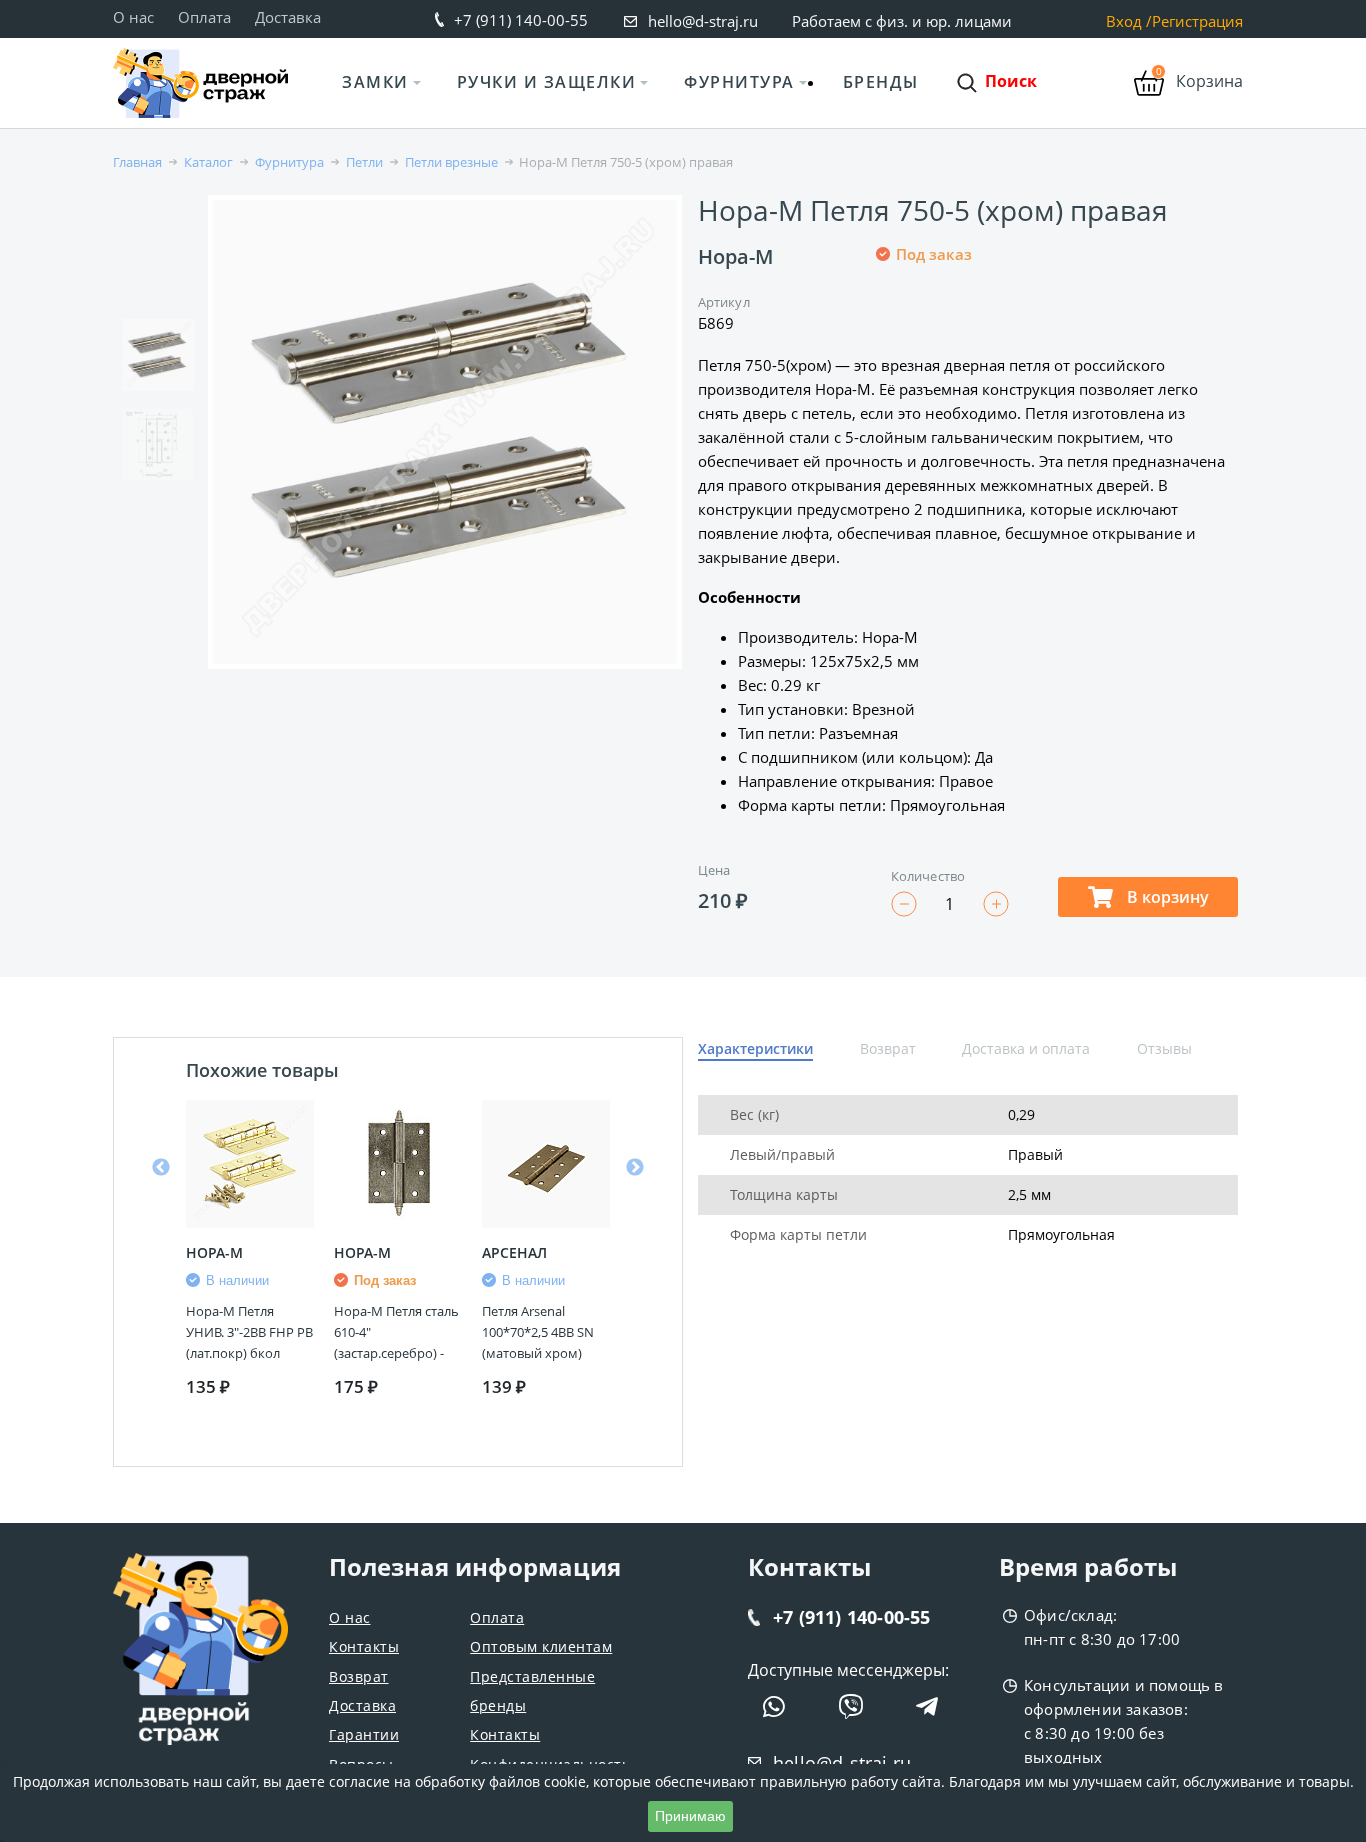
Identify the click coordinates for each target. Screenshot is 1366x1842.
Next (635, 1168)
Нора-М (735, 256)
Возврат (359, 1676)
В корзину (1166, 897)
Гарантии (364, 1734)
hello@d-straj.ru (703, 21)
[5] (982, 320)
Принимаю (690, 1816)
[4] (958, 320)
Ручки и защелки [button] (547, 82)
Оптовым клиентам (541, 1646)
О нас (133, 17)
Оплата (204, 17)
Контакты (364, 1646)
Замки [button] (375, 82)
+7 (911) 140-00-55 (521, 20)
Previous (161, 1168)
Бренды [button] (881, 82)
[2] (910, 320)
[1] (886, 320)
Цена (714, 870)
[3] (934, 320)
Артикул (724, 302)
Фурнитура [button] (739, 82)
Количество (928, 876)
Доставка (288, 17)
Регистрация (1197, 21)
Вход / (1129, 21)
